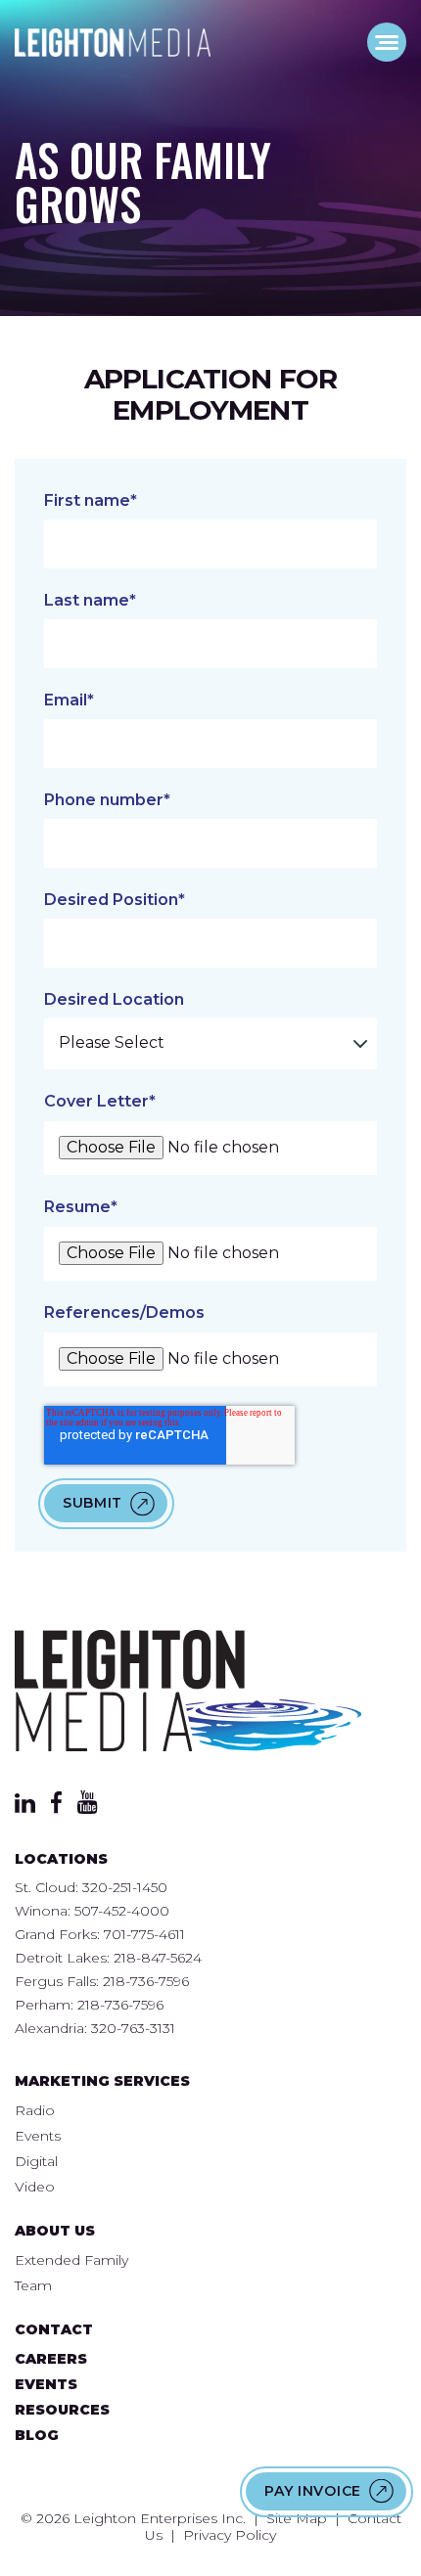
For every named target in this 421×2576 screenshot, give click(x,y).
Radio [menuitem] (35, 2110)
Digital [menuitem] (36, 2161)
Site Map (297, 2518)
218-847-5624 (158, 1958)
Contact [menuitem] (54, 2329)
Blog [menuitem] (37, 2435)
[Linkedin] (25, 1808)
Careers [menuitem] (51, 2359)
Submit (93, 1503)
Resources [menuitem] (62, 2410)
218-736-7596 (146, 1981)
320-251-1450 (125, 1887)
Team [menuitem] (33, 2285)
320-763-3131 (133, 2028)
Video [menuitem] (35, 2187)
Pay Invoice (313, 2491)
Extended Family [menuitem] (71, 2260)
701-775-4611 (144, 1934)
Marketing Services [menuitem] (102, 2081)
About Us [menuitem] (55, 2231)
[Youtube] (88, 1808)
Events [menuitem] (38, 2136)
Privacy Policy (230, 2535)
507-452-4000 (122, 1911)
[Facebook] (56, 1808)
